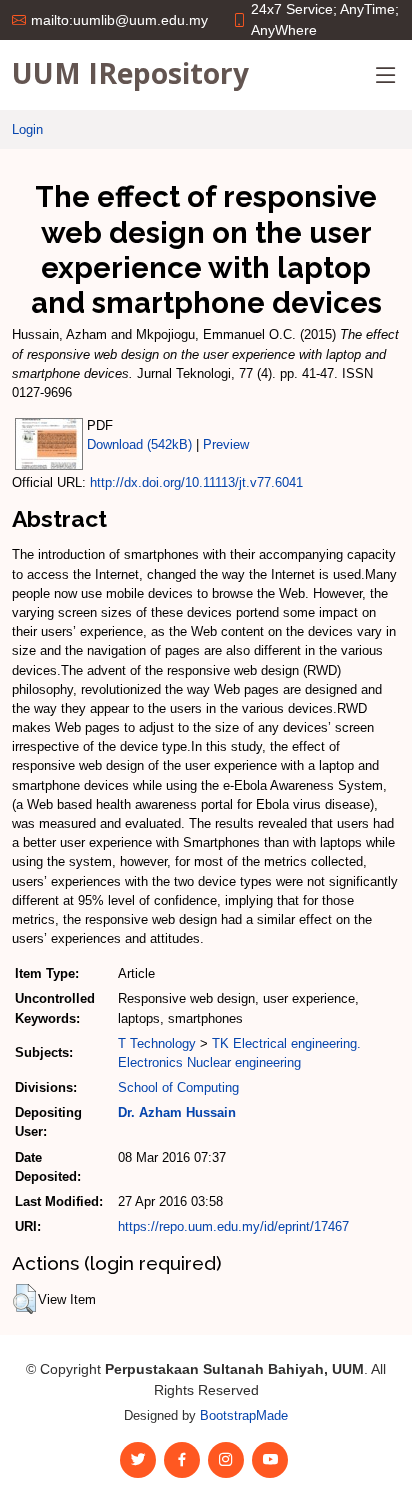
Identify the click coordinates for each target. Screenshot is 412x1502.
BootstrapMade (244, 1415)
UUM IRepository (130, 73)
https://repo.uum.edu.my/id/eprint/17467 (233, 1226)
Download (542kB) (139, 444)
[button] (24, 1299)
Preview (226, 444)
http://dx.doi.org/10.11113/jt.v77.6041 (196, 482)
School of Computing (178, 1087)
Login (27, 129)
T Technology (157, 1043)
